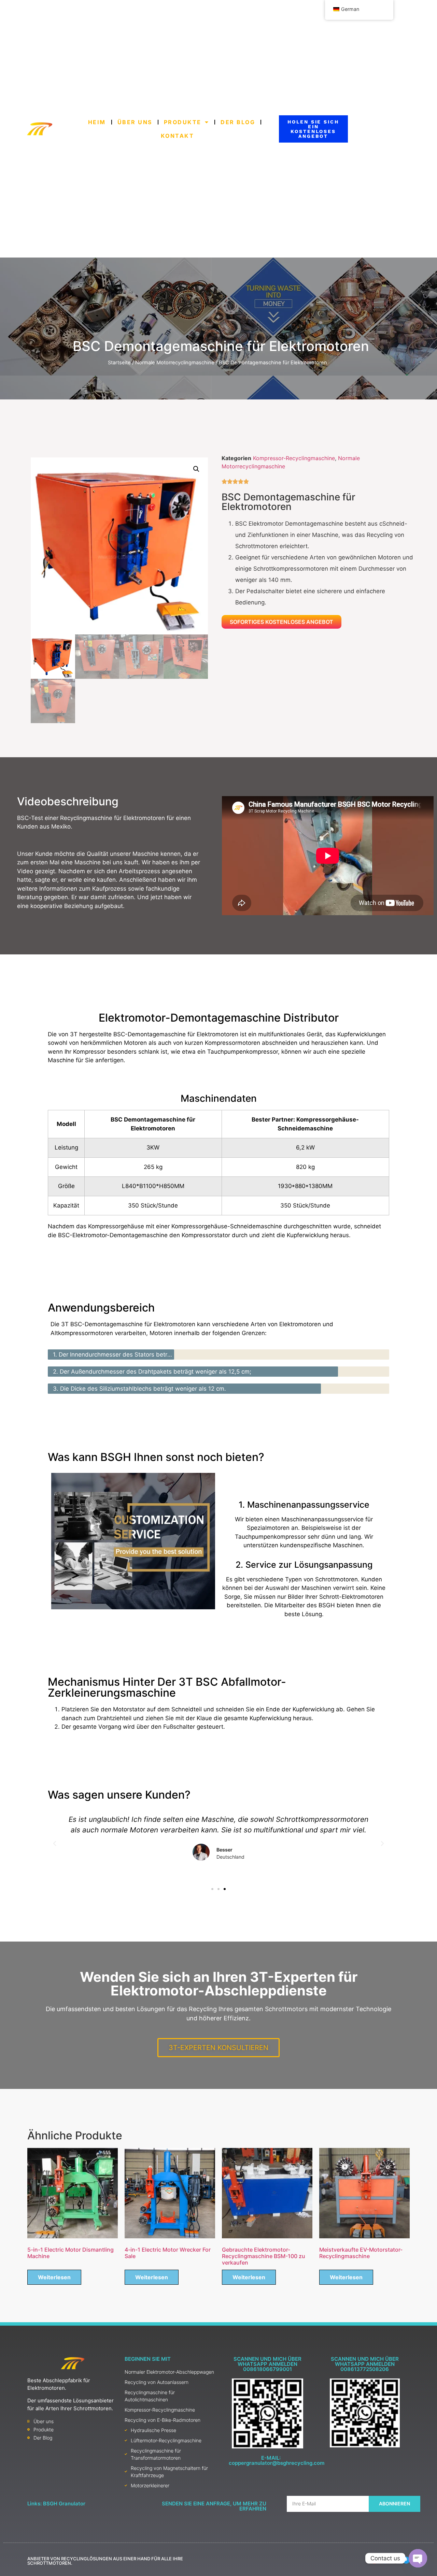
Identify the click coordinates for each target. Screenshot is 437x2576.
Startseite (119, 363)
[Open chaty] (418, 2558)
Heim (97, 122)
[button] (196, 469)
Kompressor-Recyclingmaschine (294, 458)
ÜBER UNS (135, 122)
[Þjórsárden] (406, 2560)
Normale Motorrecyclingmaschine (175, 363)
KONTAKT (178, 136)
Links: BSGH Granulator (56, 2504)
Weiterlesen (54, 2277)
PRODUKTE (183, 122)
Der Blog (238, 122)
